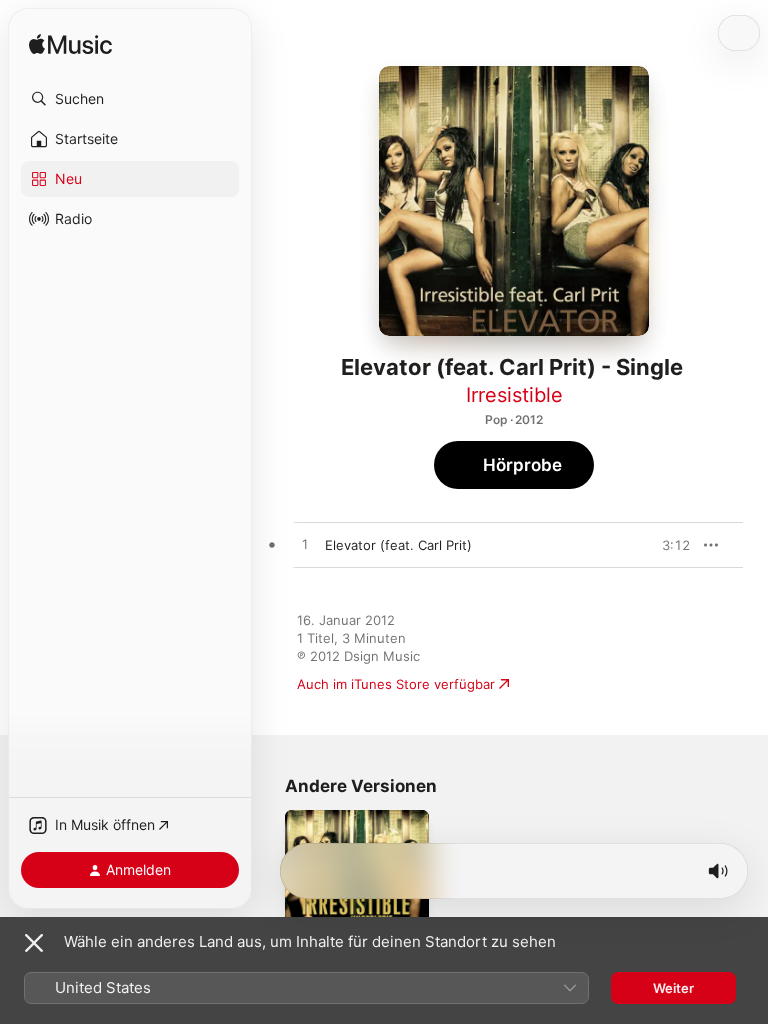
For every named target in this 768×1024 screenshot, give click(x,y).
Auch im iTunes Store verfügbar (396, 684)
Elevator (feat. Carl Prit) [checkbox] (398, 545)
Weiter (673, 988)
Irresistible (514, 395)
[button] (130, 99)
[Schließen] (34, 943)
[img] (70, 45)
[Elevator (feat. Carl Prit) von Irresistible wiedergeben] (305, 545)
